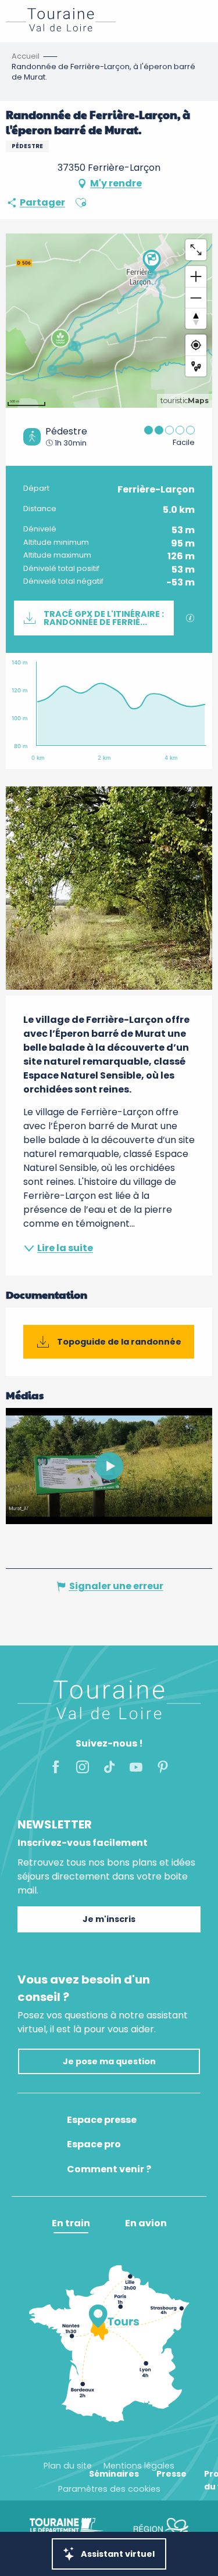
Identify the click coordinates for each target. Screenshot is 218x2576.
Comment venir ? (109, 2169)
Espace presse (102, 2120)
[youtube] (109, 1466)
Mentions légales (139, 2466)
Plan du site (68, 2466)
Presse (171, 2474)
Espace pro (94, 2144)
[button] (81, 203)
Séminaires (114, 2474)
